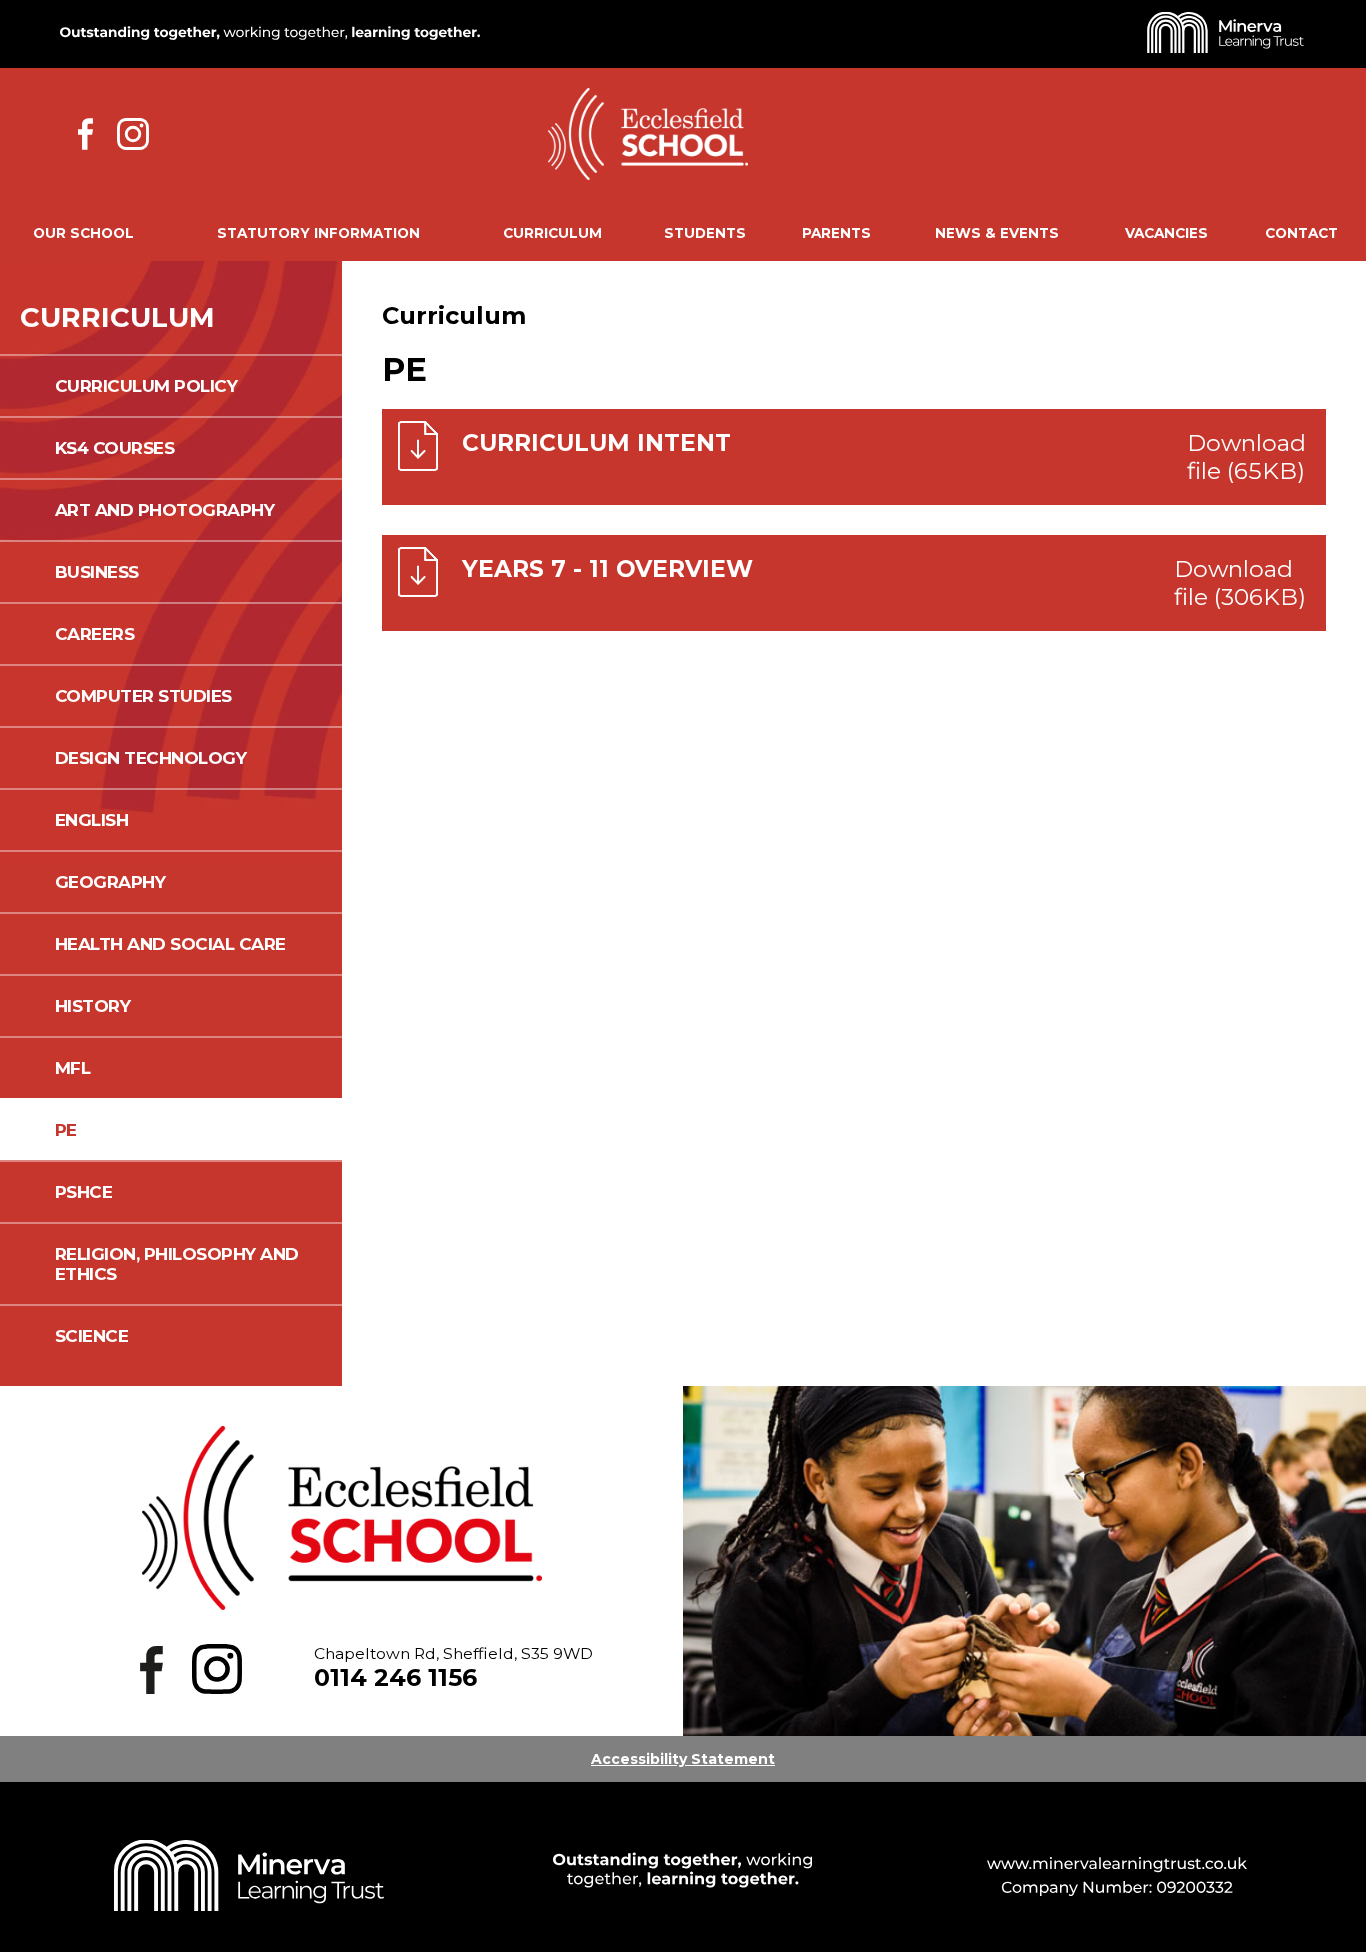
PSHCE (84, 1192)
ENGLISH (92, 820)
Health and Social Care (170, 944)
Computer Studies (143, 696)
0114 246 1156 (395, 1677)
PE (66, 1130)
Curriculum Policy (146, 386)
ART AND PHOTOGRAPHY (165, 510)
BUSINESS (97, 572)
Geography (110, 882)
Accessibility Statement (683, 1759)
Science (92, 1336)
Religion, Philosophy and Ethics (177, 1264)
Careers (95, 634)
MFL (73, 1068)
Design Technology (151, 758)
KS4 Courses (115, 448)
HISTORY (93, 1006)
